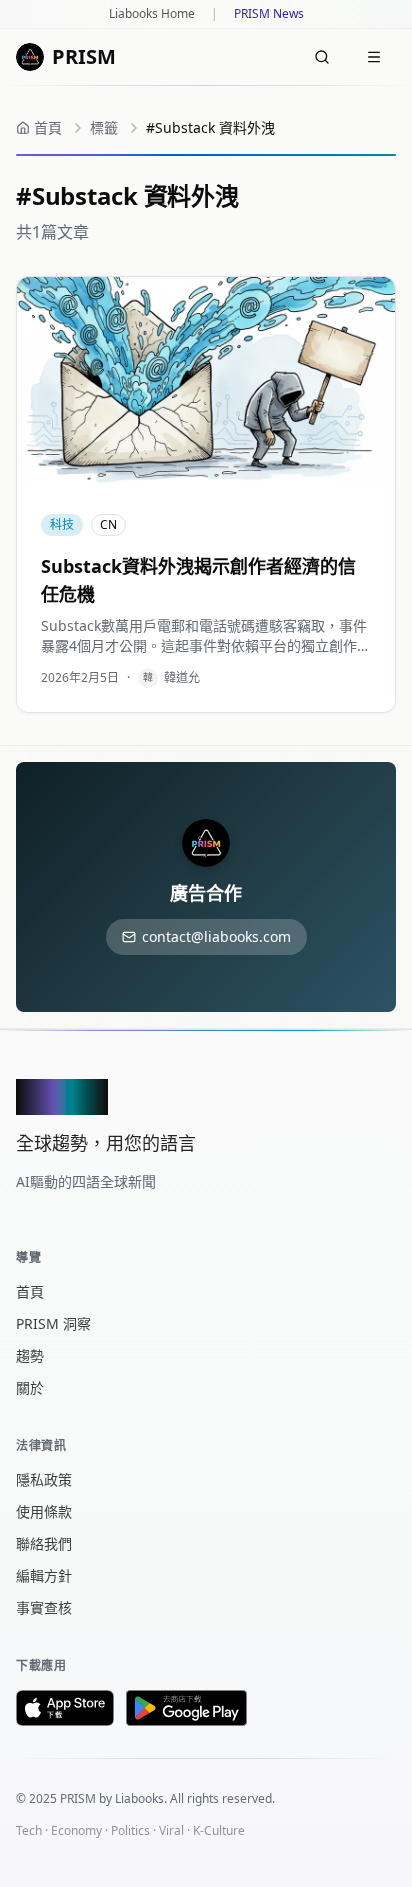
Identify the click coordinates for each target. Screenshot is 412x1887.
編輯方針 (44, 1575)
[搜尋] (322, 57)
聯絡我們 (44, 1543)
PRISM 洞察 (53, 1323)
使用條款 (44, 1511)
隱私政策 (44, 1479)
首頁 (30, 1291)
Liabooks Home (152, 14)
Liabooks (139, 1798)
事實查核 (44, 1607)
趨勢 (30, 1355)
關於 (30, 1387)
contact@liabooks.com (216, 936)
